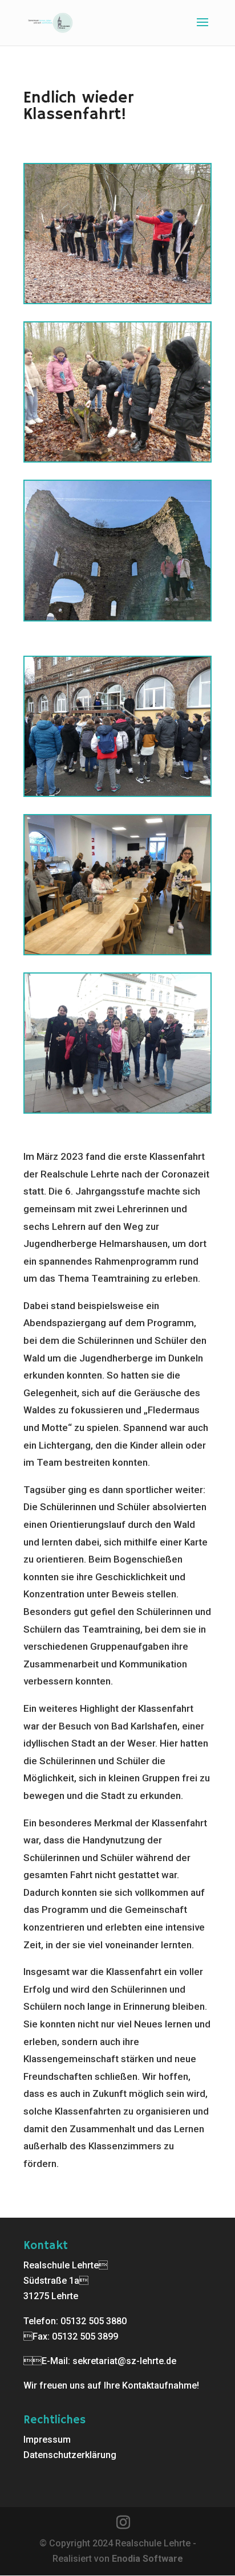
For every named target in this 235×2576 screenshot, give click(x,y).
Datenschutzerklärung (70, 2455)
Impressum (47, 2440)
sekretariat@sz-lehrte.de (124, 2361)
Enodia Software (147, 2559)
